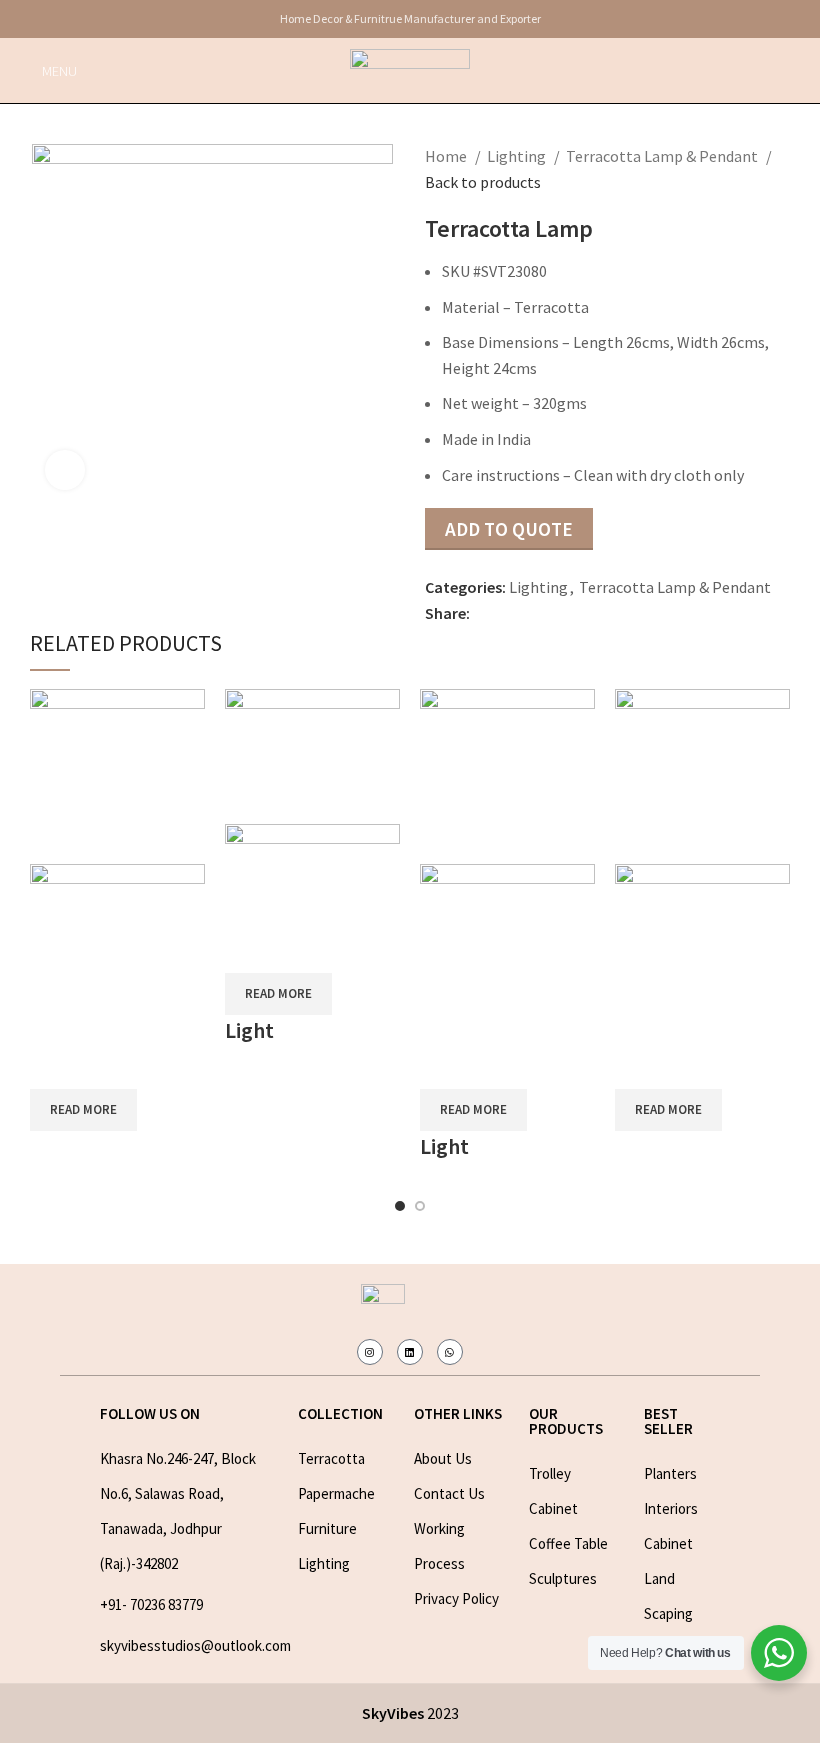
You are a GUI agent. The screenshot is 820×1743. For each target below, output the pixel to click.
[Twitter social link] (509, 614)
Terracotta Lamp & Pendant (663, 156)
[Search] (805, 71)
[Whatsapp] (450, 1352)
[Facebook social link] (486, 614)
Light (249, 1030)
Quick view (55, 1064)
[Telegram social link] (578, 614)
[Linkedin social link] (555, 614)
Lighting (518, 156)
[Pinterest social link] (532, 614)
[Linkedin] (410, 1352)
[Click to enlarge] (65, 470)
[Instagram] (370, 1352)
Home (447, 156)
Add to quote (509, 529)
